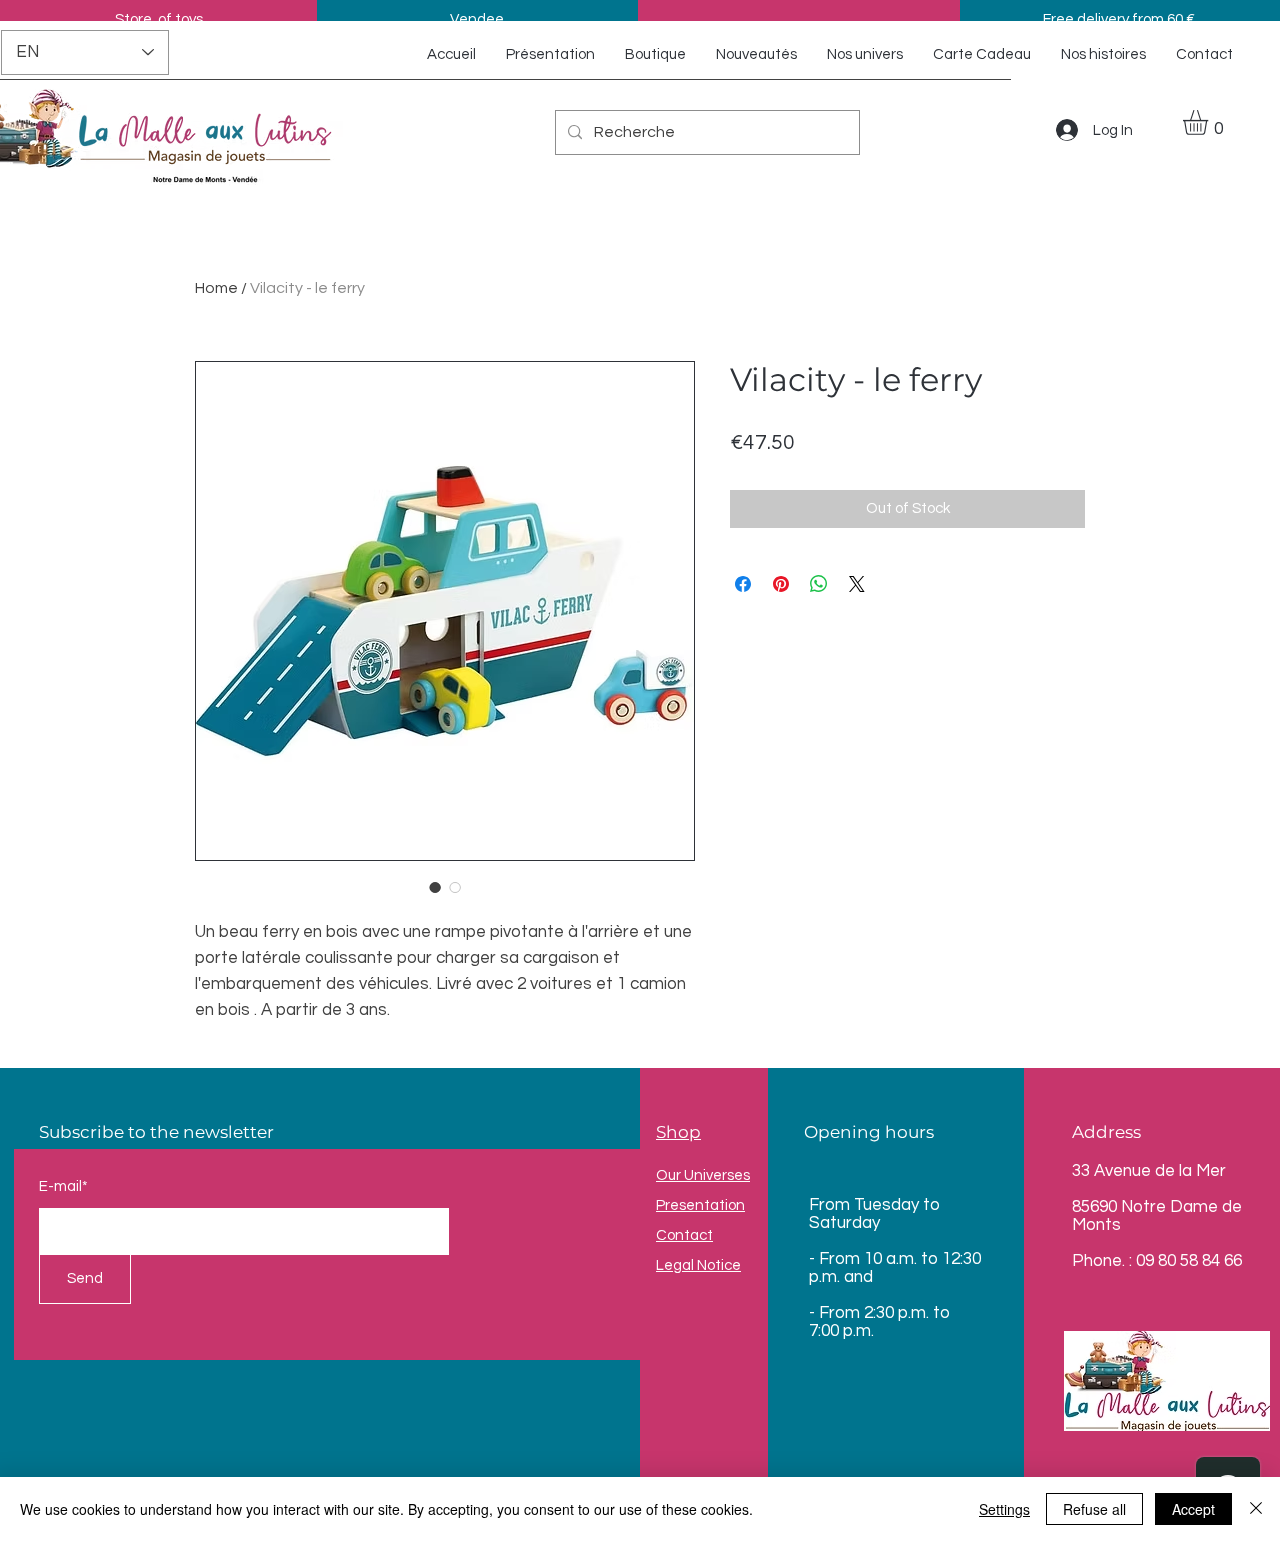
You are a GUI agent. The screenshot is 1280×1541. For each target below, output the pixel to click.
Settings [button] (1004, 1509)
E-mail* (63, 1186)
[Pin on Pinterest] (781, 584)
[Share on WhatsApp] (819, 584)
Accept (1193, 1509)
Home (216, 288)
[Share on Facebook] (743, 584)
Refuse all (1094, 1509)
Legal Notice (698, 1265)
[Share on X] (857, 584)
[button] (1210, 122)
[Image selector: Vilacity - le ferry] (435, 887)
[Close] (1256, 1509)
